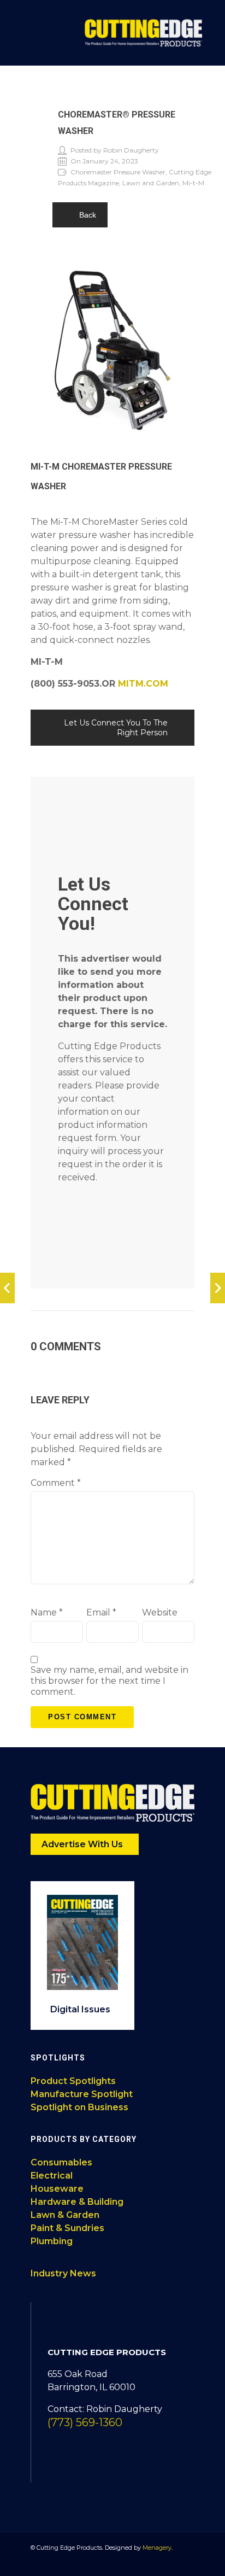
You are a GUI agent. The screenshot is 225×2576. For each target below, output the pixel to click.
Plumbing (52, 2241)
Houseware (57, 2189)
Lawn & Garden (65, 2215)
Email (101, 1612)
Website (160, 1612)
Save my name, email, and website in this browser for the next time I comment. (109, 1681)
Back (88, 215)
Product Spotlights (73, 2081)
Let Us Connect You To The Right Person (116, 728)
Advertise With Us (83, 1844)
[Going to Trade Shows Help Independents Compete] (218, 1288)
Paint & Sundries (67, 2228)
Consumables (61, 2162)
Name (47, 1612)
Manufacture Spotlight (82, 2094)
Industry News (63, 2273)
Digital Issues (81, 2009)
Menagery (157, 2548)
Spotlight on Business (79, 2107)
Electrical (52, 2176)
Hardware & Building (77, 2202)
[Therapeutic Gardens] (7, 1288)
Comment (56, 1483)
